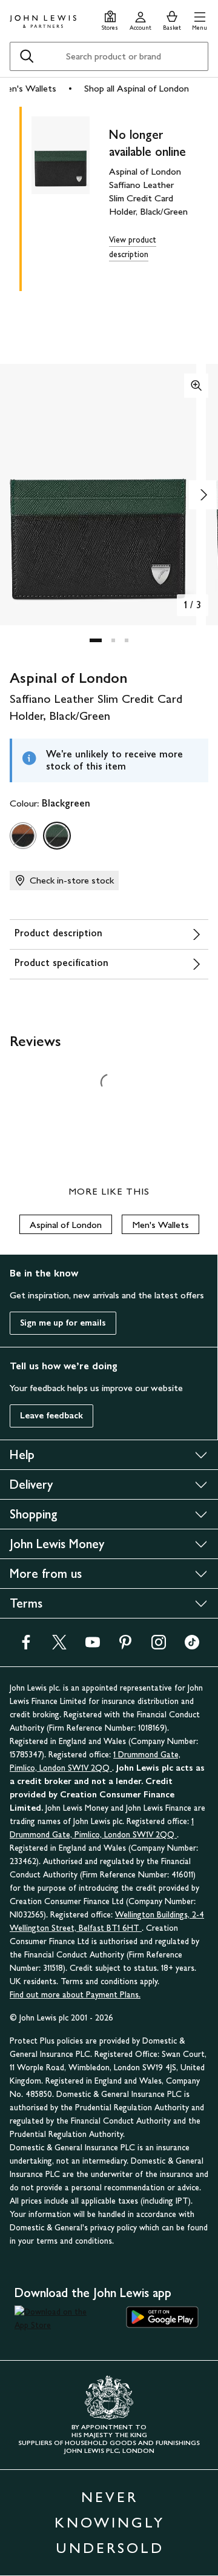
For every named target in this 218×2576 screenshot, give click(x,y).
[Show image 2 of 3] (203, 495)
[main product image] (70, 196)
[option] (23, 836)
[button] (200, 19)
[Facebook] (26, 1646)
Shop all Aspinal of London (137, 88)
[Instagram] (159, 1646)
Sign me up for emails (63, 1323)
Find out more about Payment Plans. (75, 1995)
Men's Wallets (160, 1225)
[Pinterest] (125, 1646)
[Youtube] (93, 1646)
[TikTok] (192, 1646)
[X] (59, 1646)
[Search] (27, 56)
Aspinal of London (66, 1225)
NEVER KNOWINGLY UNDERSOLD (110, 2522)
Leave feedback (51, 1416)
